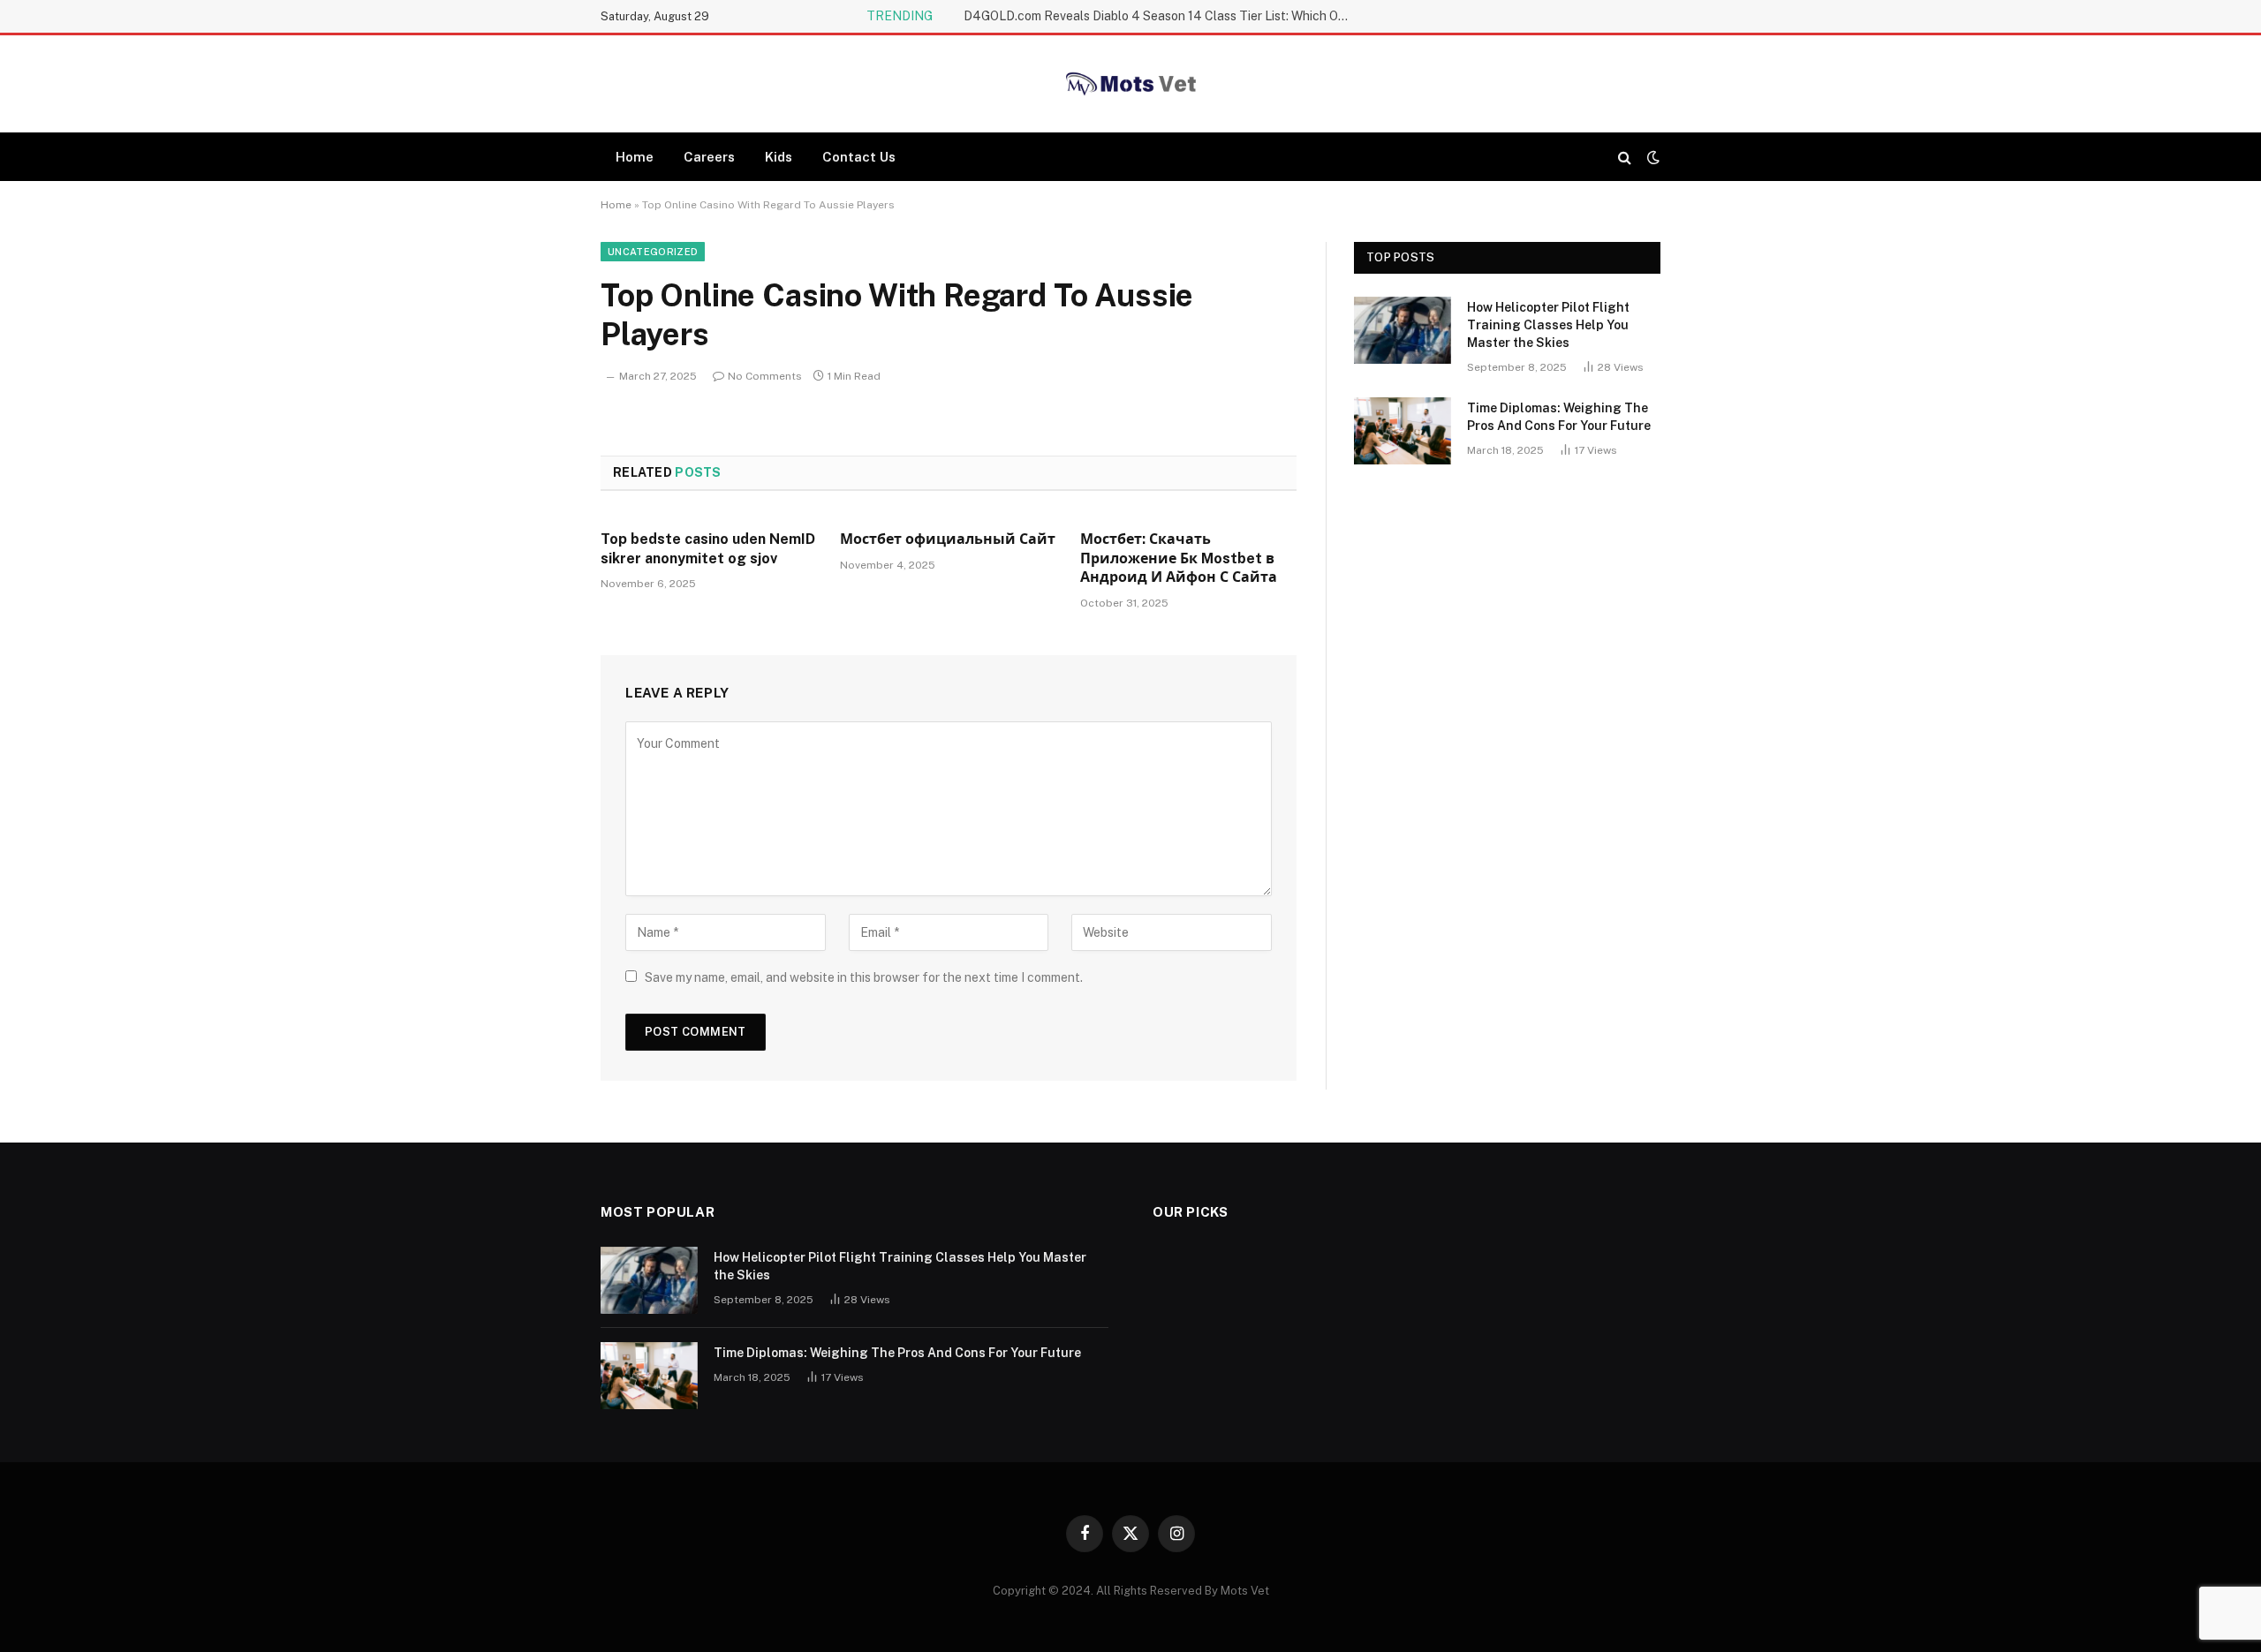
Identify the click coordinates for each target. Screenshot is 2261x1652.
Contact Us (859, 157)
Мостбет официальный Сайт (948, 539)
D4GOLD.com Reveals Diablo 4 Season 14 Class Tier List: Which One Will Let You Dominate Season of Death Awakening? (1162, 16)
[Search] (1625, 157)
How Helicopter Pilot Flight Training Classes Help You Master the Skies (1548, 325)
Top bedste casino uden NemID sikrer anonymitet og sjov (708, 549)
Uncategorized (653, 252)
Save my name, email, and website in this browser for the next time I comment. (864, 977)
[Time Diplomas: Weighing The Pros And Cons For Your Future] (1403, 431)
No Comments (765, 376)
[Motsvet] (1130, 84)
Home (635, 157)
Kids (779, 157)
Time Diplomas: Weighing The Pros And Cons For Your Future (1559, 417)
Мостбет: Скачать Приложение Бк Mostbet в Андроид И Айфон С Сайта (1179, 558)
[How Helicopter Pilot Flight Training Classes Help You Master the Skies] (1403, 330)
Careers (709, 157)
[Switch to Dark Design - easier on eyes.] (1652, 157)
